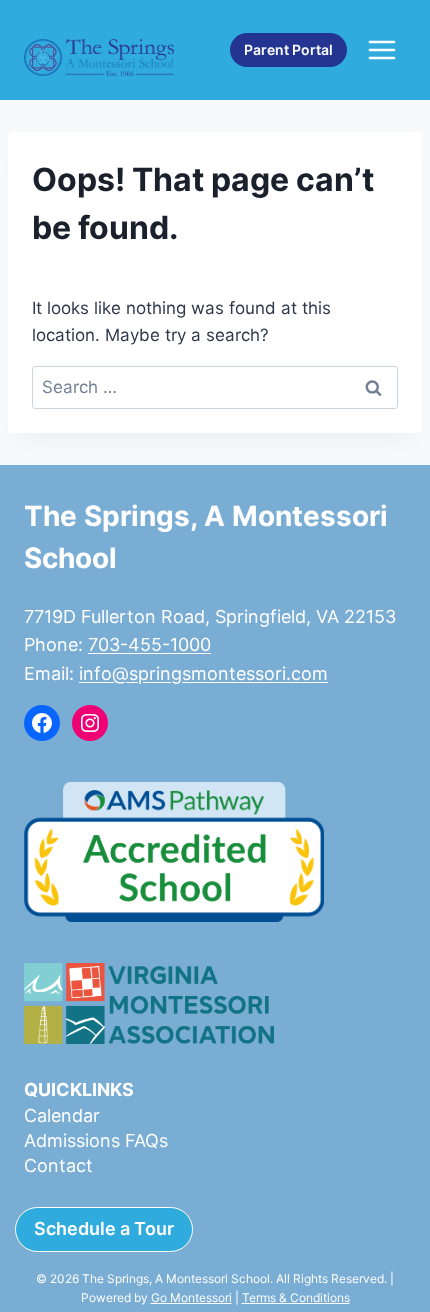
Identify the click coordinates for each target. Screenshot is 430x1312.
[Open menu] (381, 49)
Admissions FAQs (96, 1140)
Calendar (62, 1115)
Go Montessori (191, 1297)
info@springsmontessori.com (203, 673)
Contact (58, 1165)
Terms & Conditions (296, 1297)
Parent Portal (288, 49)
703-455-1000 (149, 644)
